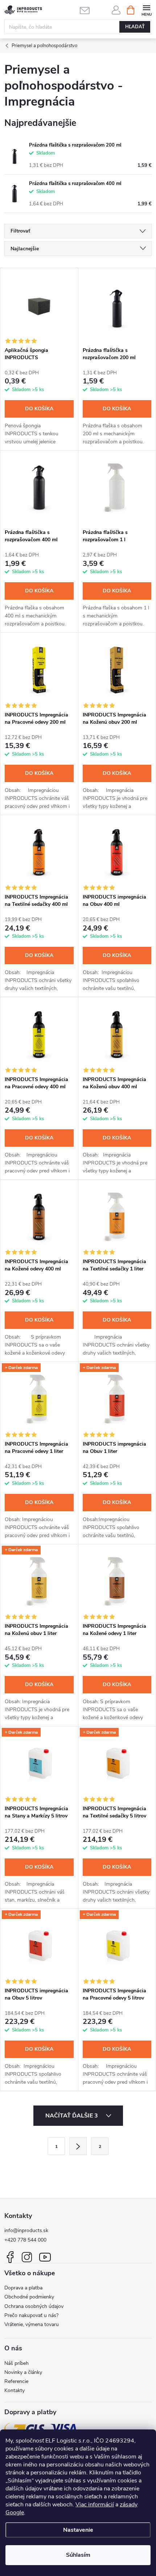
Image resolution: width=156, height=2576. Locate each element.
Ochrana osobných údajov (34, 2306)
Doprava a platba (23, 2288)
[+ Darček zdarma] (39, 1399)
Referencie (16, 2381)
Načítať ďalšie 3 (72, 2116)
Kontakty (15, 2390)
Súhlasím (78, 2555)
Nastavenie (78, 2530)
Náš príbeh (17, 2363)
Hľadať (135, 27)
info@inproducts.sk (26, 2230)
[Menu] (146, 10)
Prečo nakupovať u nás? (31, 2315)
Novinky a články (23, 2372)
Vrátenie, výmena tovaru (32, 2324)
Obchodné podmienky (29, 2297)
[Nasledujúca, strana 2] (78, 2146)
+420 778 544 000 (25, 2240)
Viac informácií (95, 2505)
